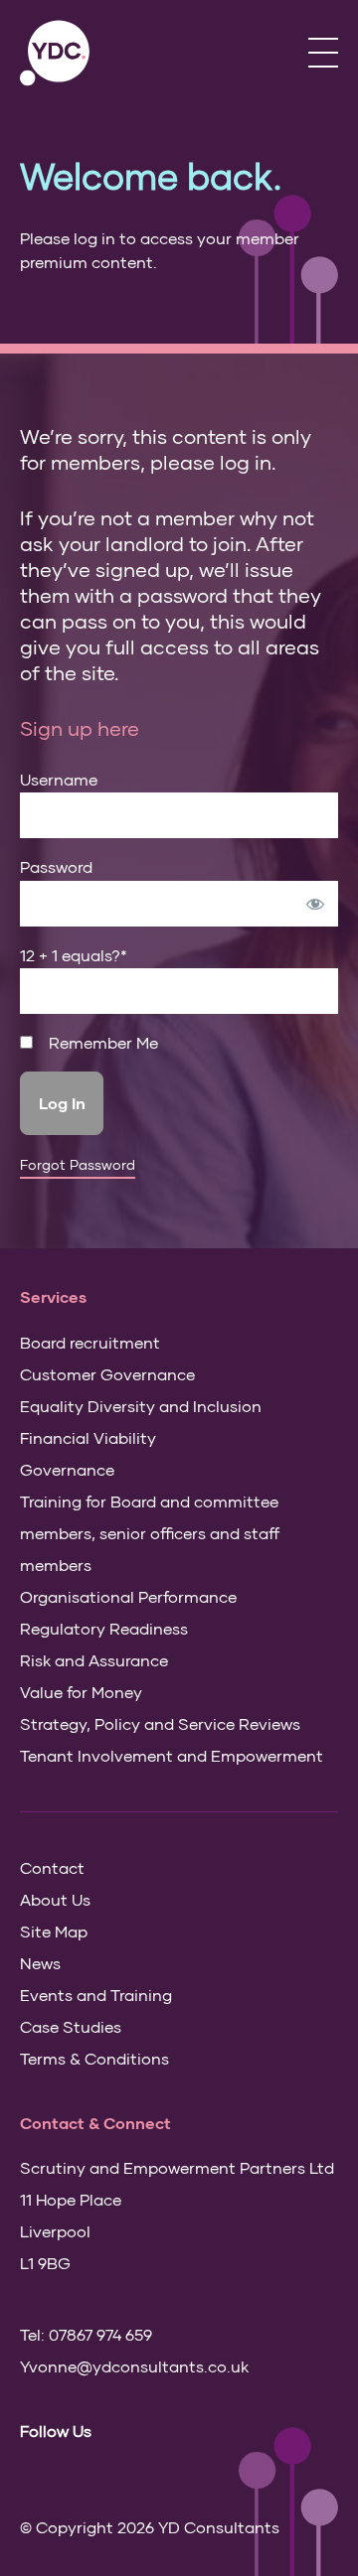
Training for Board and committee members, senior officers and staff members (150, 1533)
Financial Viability (88, 1437)
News (40, 1963)
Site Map (54, 1931)
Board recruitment (90, 1342)
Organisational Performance (128, 1596)
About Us (55, 1899)
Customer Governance (107, 1374)
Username (59, 779)
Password (56, 866)
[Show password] (315, 904)
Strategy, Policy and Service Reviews (160, 1723)
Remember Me (101, 1043)
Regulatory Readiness (104, 1628)
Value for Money (81, 1692)
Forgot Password (78, 1165)
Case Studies (71, 2026)
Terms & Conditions (94, 2058)
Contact (52, 1867)
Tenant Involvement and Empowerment (172, 1755)
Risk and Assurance (94, 1660)
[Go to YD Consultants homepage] (55, 53)
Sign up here (80, 728)
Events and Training (96, 1995)
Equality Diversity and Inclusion (141, 1406)
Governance (67, 1469)
